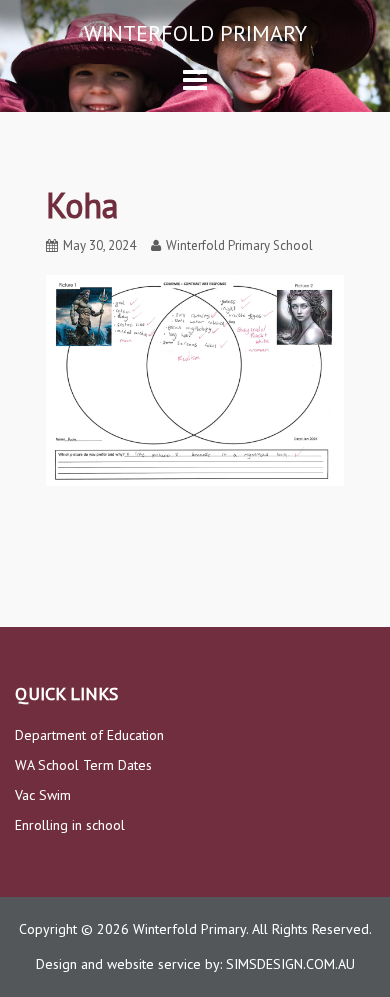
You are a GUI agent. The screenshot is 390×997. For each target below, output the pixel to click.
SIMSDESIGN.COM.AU (290, 964)
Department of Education (89, 735)
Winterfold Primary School (239, 245)
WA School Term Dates (83, 765)
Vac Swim (43, 795)
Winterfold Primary (195, 33)
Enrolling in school (70, 825)
